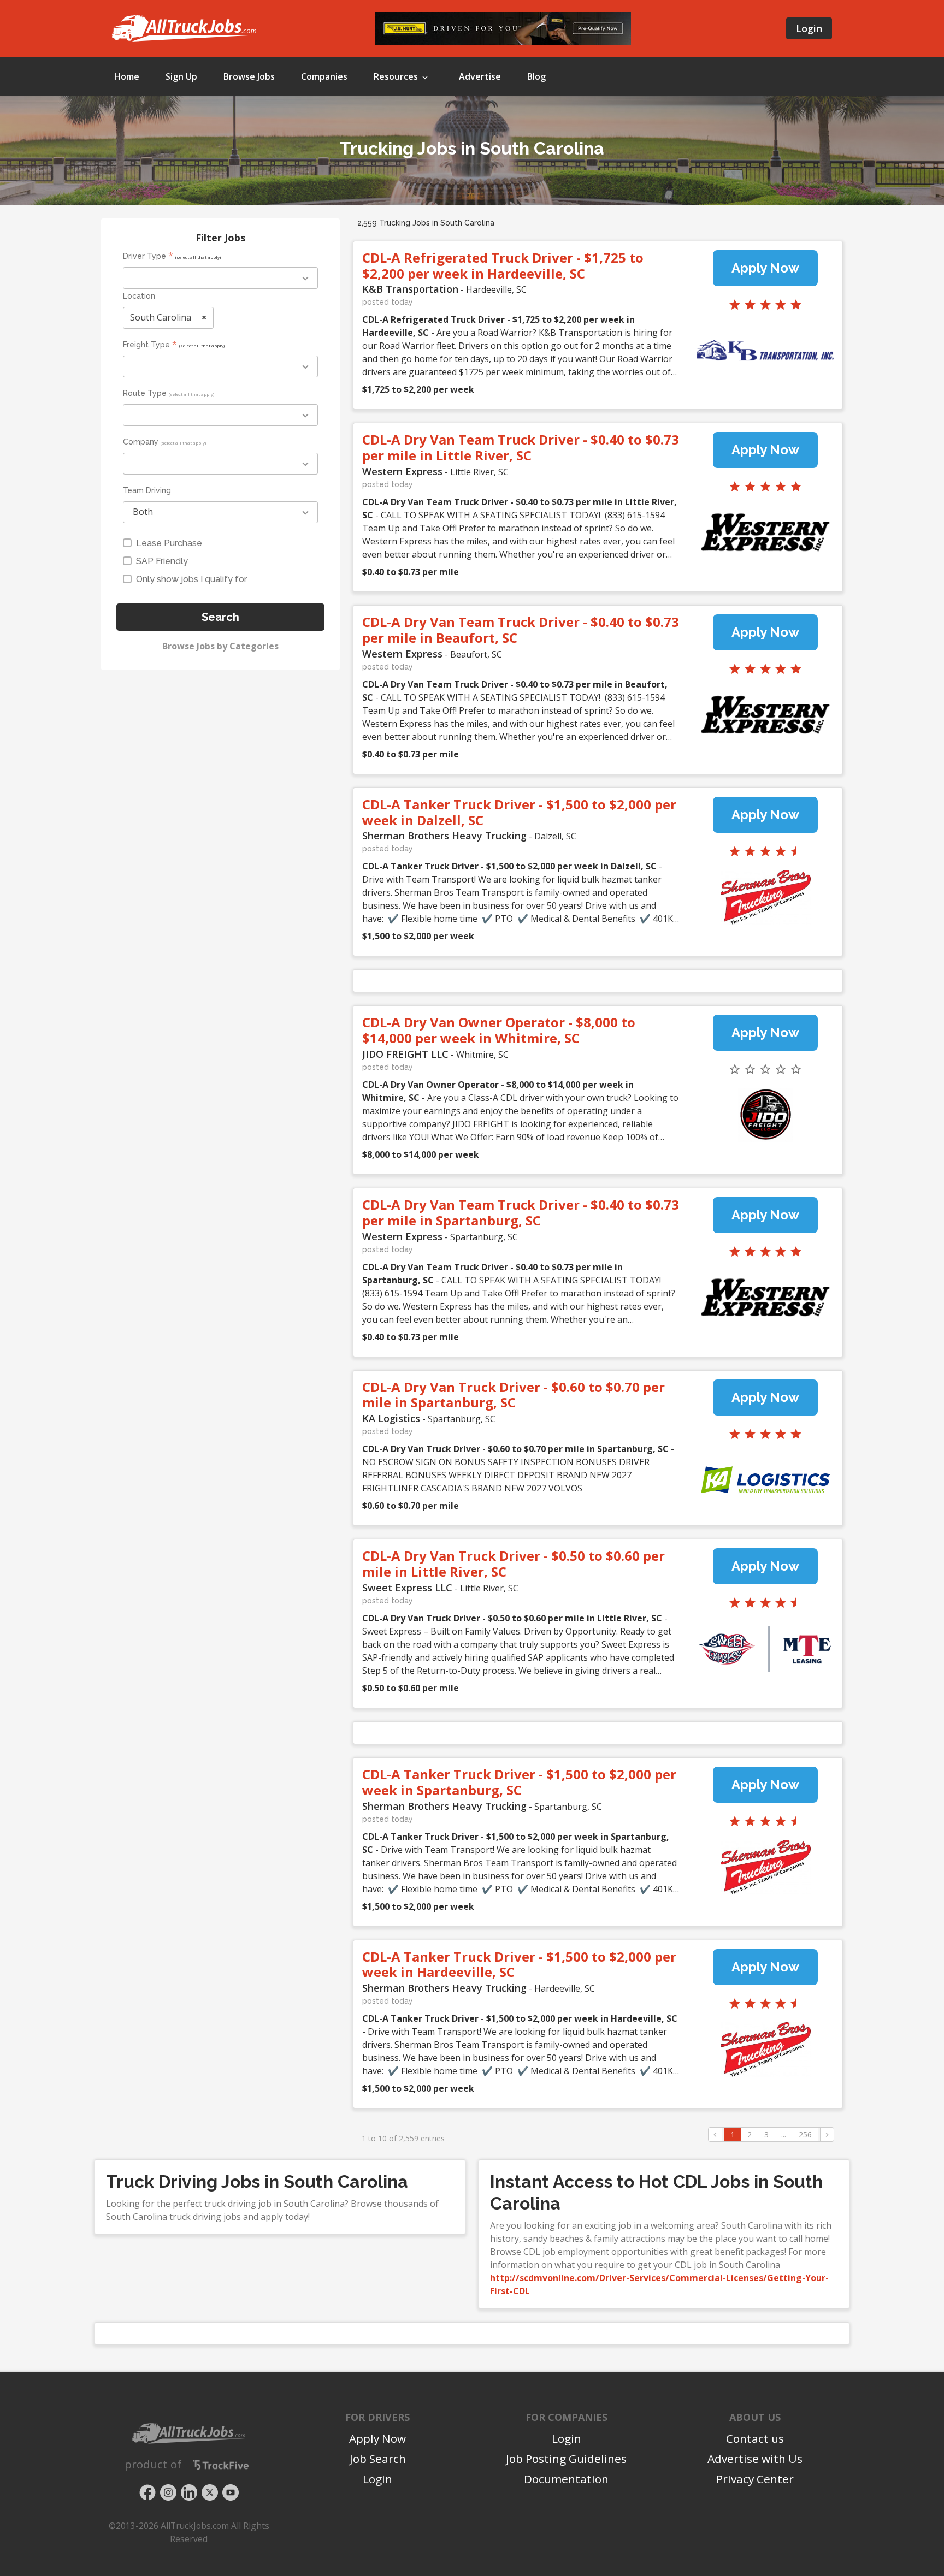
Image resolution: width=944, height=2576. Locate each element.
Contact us (755, 2438)
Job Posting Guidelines (566, 2459)
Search (220, 617)
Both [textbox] (143, 512)
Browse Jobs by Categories (220, 646)
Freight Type (146, 345)
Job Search (378, 2459)
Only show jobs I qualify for (191, 579)
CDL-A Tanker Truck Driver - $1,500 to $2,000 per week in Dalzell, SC (519, 812)
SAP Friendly (162, 561)
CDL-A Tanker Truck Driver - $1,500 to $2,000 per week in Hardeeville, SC (519, 1964)
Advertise (480, 76)
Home (127, 76)
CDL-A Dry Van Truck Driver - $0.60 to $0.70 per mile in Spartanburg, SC (514, 1395)
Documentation (566, 2479)
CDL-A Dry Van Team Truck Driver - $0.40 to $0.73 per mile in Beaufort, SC (521, 630)
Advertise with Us (755, 2459)
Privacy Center (755, 2479)
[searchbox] (179, 279)
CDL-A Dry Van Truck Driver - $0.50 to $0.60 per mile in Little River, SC (514, 1564)
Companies (324, 76)
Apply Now (765, 268)
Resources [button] (397, 76)
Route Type (145, 393)
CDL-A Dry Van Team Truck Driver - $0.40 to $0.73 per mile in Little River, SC (521, 447)
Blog (536, 76)
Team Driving (147, 490)
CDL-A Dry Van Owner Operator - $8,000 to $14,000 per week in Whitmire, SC (499, 1030)
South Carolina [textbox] (168, 317)
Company (141, 442)
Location (139, 296)
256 (805, 2134)
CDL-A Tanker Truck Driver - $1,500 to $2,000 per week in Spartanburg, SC (519, 1782)
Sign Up (181, 76)
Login (809, 28)
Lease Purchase (169, 543)
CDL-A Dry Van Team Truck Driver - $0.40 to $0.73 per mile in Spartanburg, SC (521, 1212)
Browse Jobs (249, 76)
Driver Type (144, 256)
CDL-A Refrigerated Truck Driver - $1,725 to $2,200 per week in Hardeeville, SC (503, 265)
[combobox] (220, 278)
